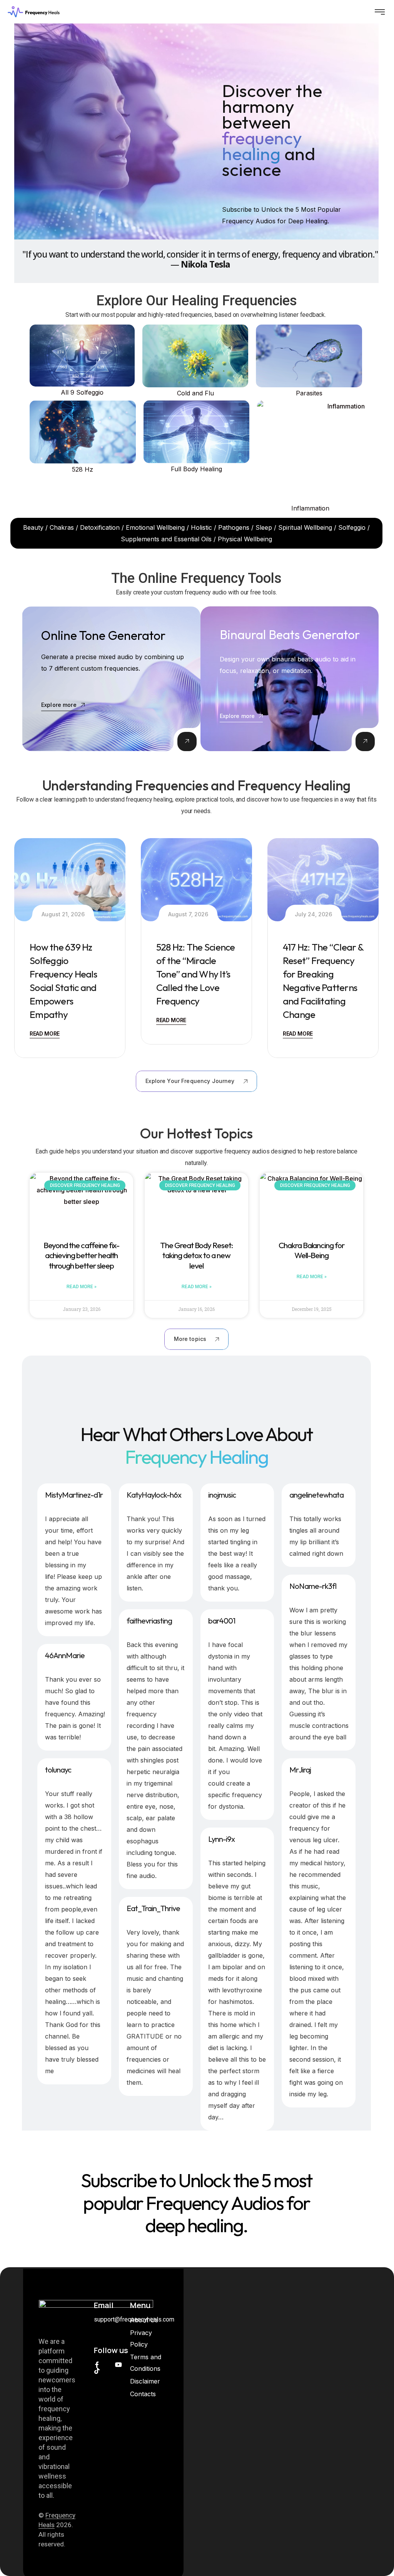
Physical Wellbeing (245, 539)
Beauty (33, 527)
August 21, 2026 (63, 914)
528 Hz (83, 469)
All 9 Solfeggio (82, 392)
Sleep (264, 527)
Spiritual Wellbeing (305, 527)
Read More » (82, 1287)
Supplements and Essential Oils (166, 539)
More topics (190, 1339)
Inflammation (310, 508)
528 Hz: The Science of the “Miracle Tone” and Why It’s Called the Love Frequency (196, 974)
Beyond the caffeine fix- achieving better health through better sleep (82, 1255)
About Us (144, 2320)
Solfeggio (352, 527)
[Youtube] (119, 2365)
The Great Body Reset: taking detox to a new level (196, 1255)
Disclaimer (145, 2381)
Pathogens (234, 527)
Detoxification (99, 527)
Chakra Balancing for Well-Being (311, 1250)
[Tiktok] (97, 2371)
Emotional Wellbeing (155, 527)
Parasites (309, 393)
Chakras (62, 527)
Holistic (201, 527)
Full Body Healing (196, 469)
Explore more (59, 705)
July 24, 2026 (313, 914)
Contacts (143, 2394)
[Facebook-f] (97, 2365)
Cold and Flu (195, 393)
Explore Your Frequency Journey (190, 1081)
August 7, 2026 (188, 914)
